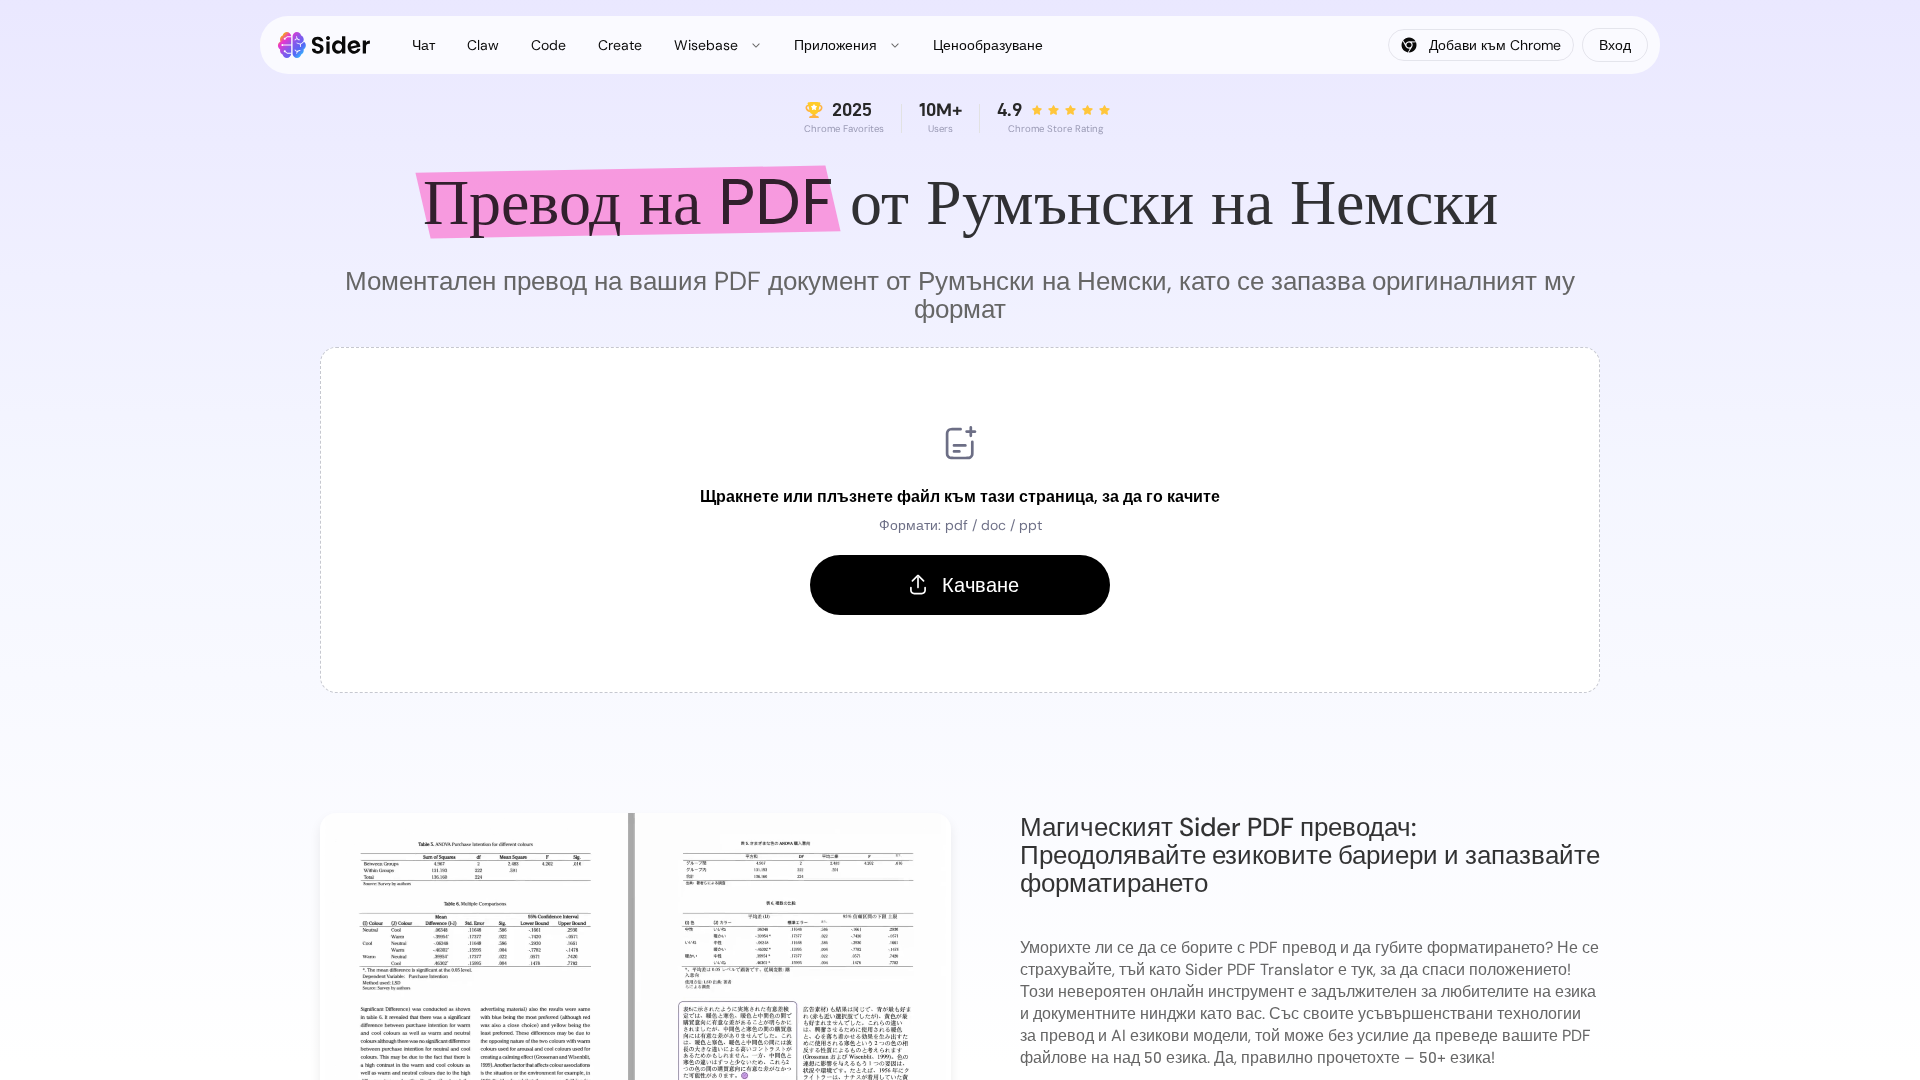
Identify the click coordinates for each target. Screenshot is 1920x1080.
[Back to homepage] (324, 45)
